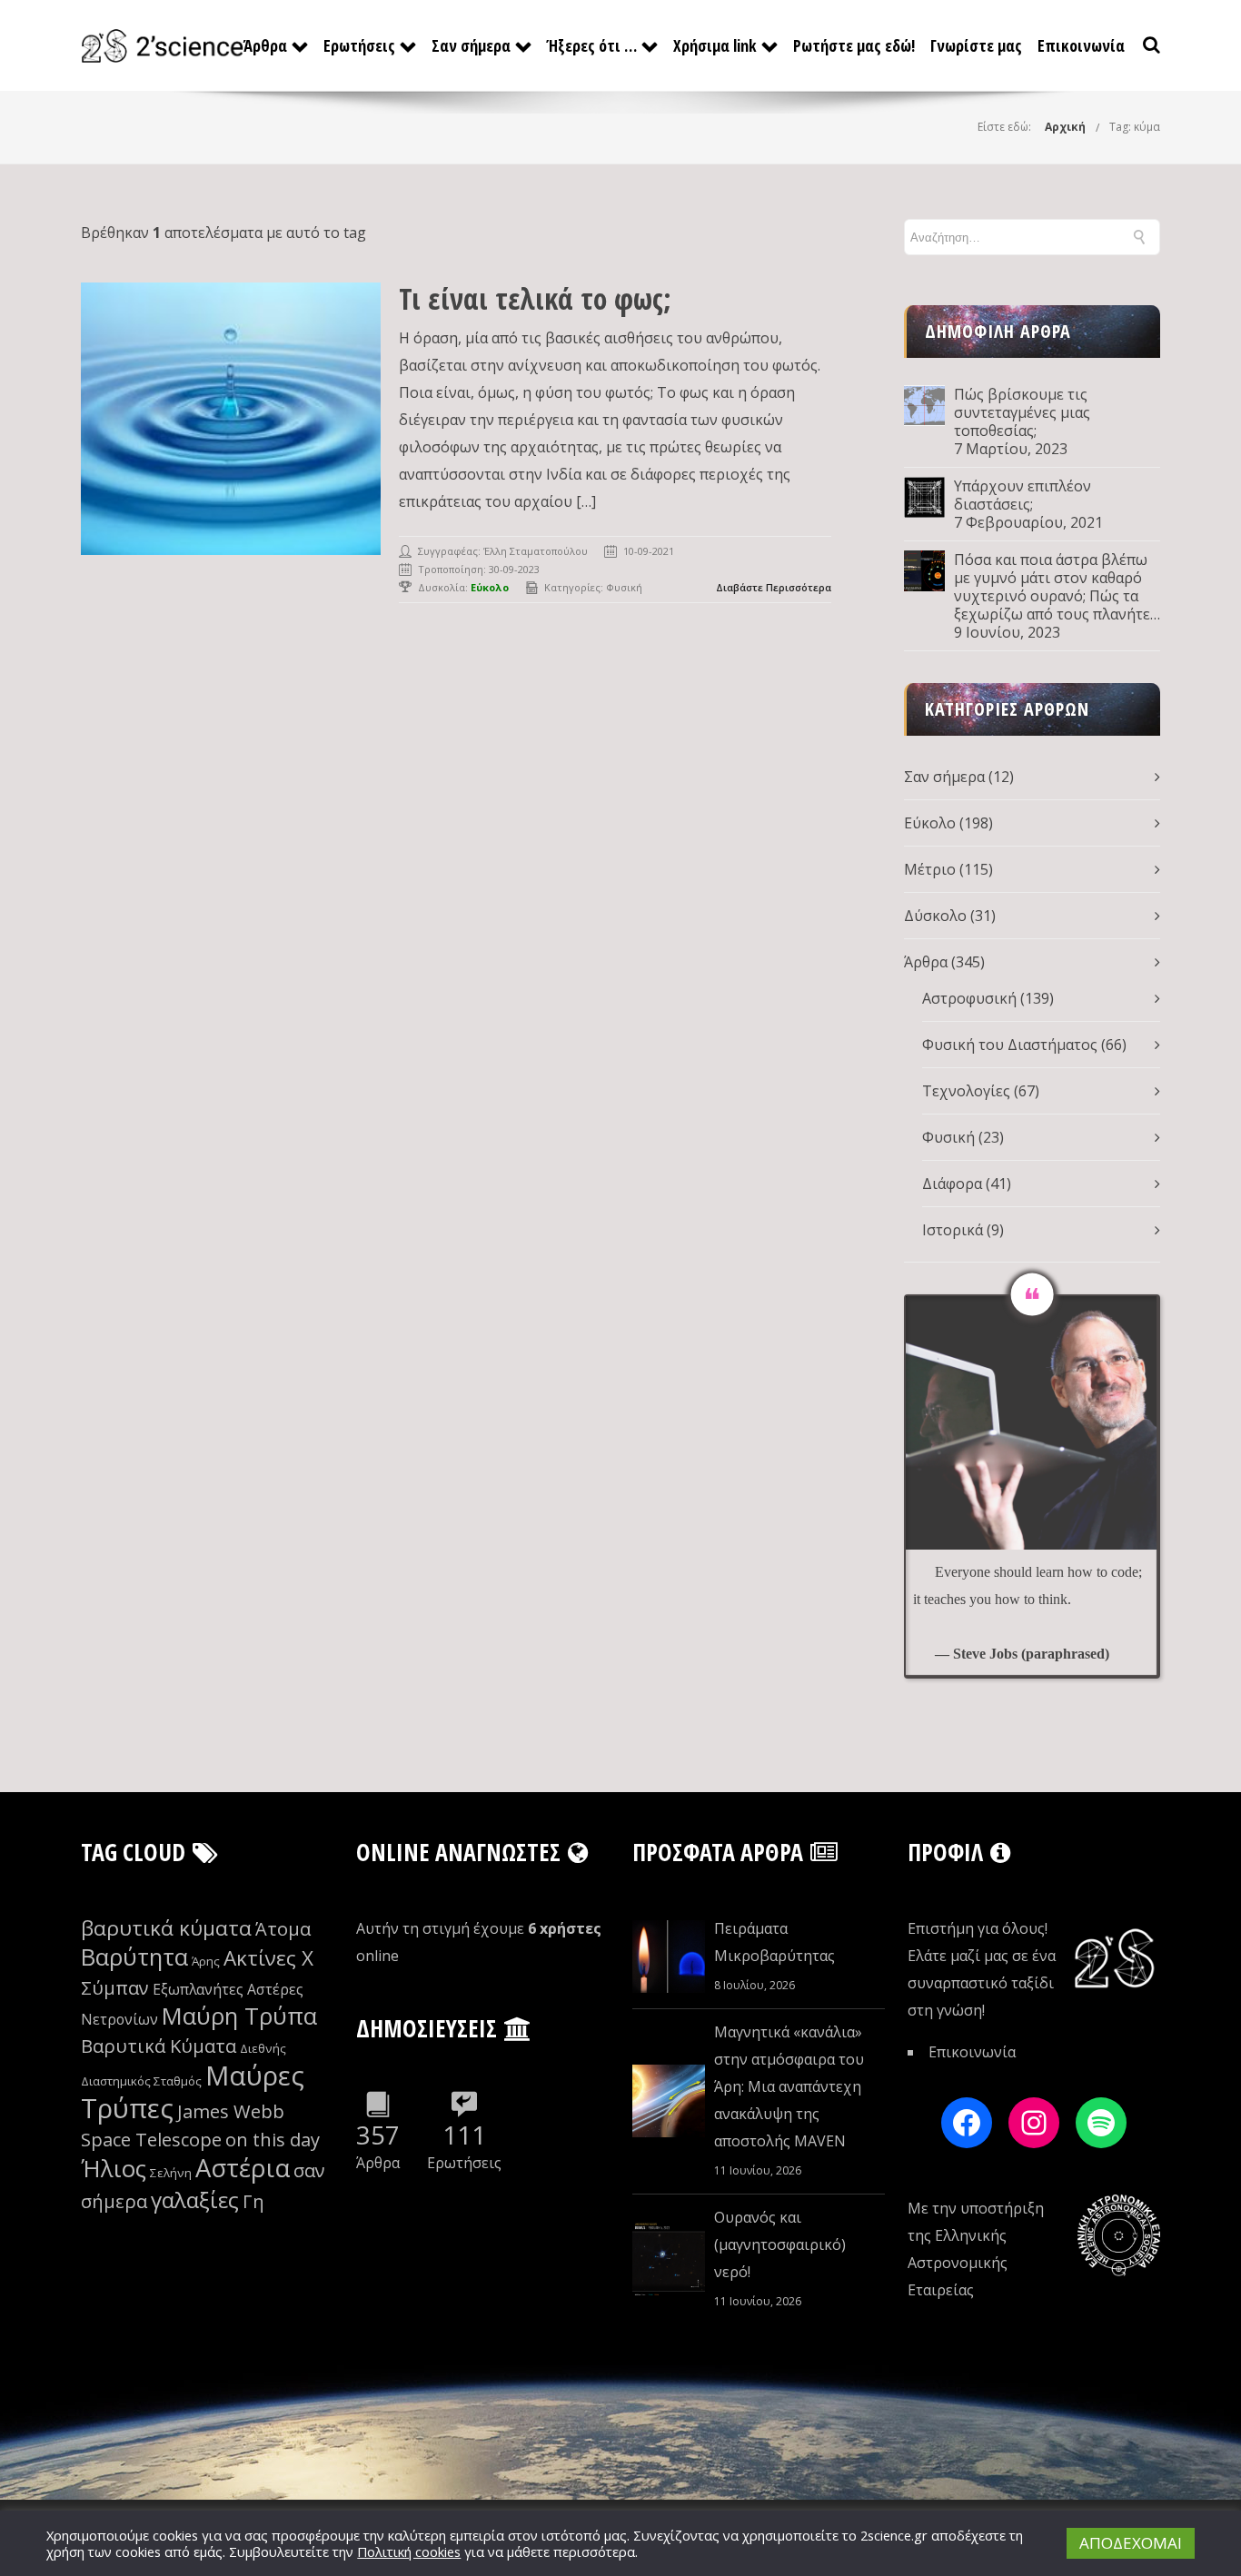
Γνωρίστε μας (976, 45)
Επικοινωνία (1081, 45)
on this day (273, 2140)
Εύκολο (930, 823)
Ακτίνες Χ (268, 1958)
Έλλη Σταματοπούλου (536, 551)
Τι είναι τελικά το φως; (535, 298)
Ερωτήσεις (359, 45)
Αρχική (1065, 127)
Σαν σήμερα (471, 45)
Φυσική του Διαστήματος (1010, 1045)
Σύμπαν (115, 1988)
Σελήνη (171, 2173)
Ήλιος (114, 2169)
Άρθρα (265, 45)
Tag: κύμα (1135, 127)
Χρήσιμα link (715, 45)
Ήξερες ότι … (592, 45)
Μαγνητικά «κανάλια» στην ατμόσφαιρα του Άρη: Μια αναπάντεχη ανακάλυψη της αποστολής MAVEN (789, 2086)
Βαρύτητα (134, 1957)
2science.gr (894, 2535)
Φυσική (624, 587)
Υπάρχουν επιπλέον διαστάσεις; (1023, 495)
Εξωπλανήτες (198, 1989)
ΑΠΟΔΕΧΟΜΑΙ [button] (1131, 2543)
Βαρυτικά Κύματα (159, 2046)
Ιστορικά (953, 1230)
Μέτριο (930, 869)
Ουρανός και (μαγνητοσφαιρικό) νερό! (780, 2244)
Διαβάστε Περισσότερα (774, 587)
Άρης (206, 1961)
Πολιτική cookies (409, 2551)
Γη (253, 2201)
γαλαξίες (195, 2200)
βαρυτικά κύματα (166, 1928)
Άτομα (283, 1929)
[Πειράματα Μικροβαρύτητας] (669, 1957)
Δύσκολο (935, 916)
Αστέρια (243, 2168)
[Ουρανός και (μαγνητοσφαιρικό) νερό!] (669, 2259)
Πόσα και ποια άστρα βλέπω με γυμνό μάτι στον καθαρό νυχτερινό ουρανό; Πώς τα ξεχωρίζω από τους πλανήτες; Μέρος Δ (1057, 587)
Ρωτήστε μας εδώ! (854, 45)
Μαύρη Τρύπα (239, 2016)
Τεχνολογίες (966, 1091)
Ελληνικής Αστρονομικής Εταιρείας (958, 2263)
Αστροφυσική (969, 998)
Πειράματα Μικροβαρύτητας (774, 1942)
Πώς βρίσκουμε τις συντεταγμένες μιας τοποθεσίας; (1022, 412)
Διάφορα (952, 1184)
